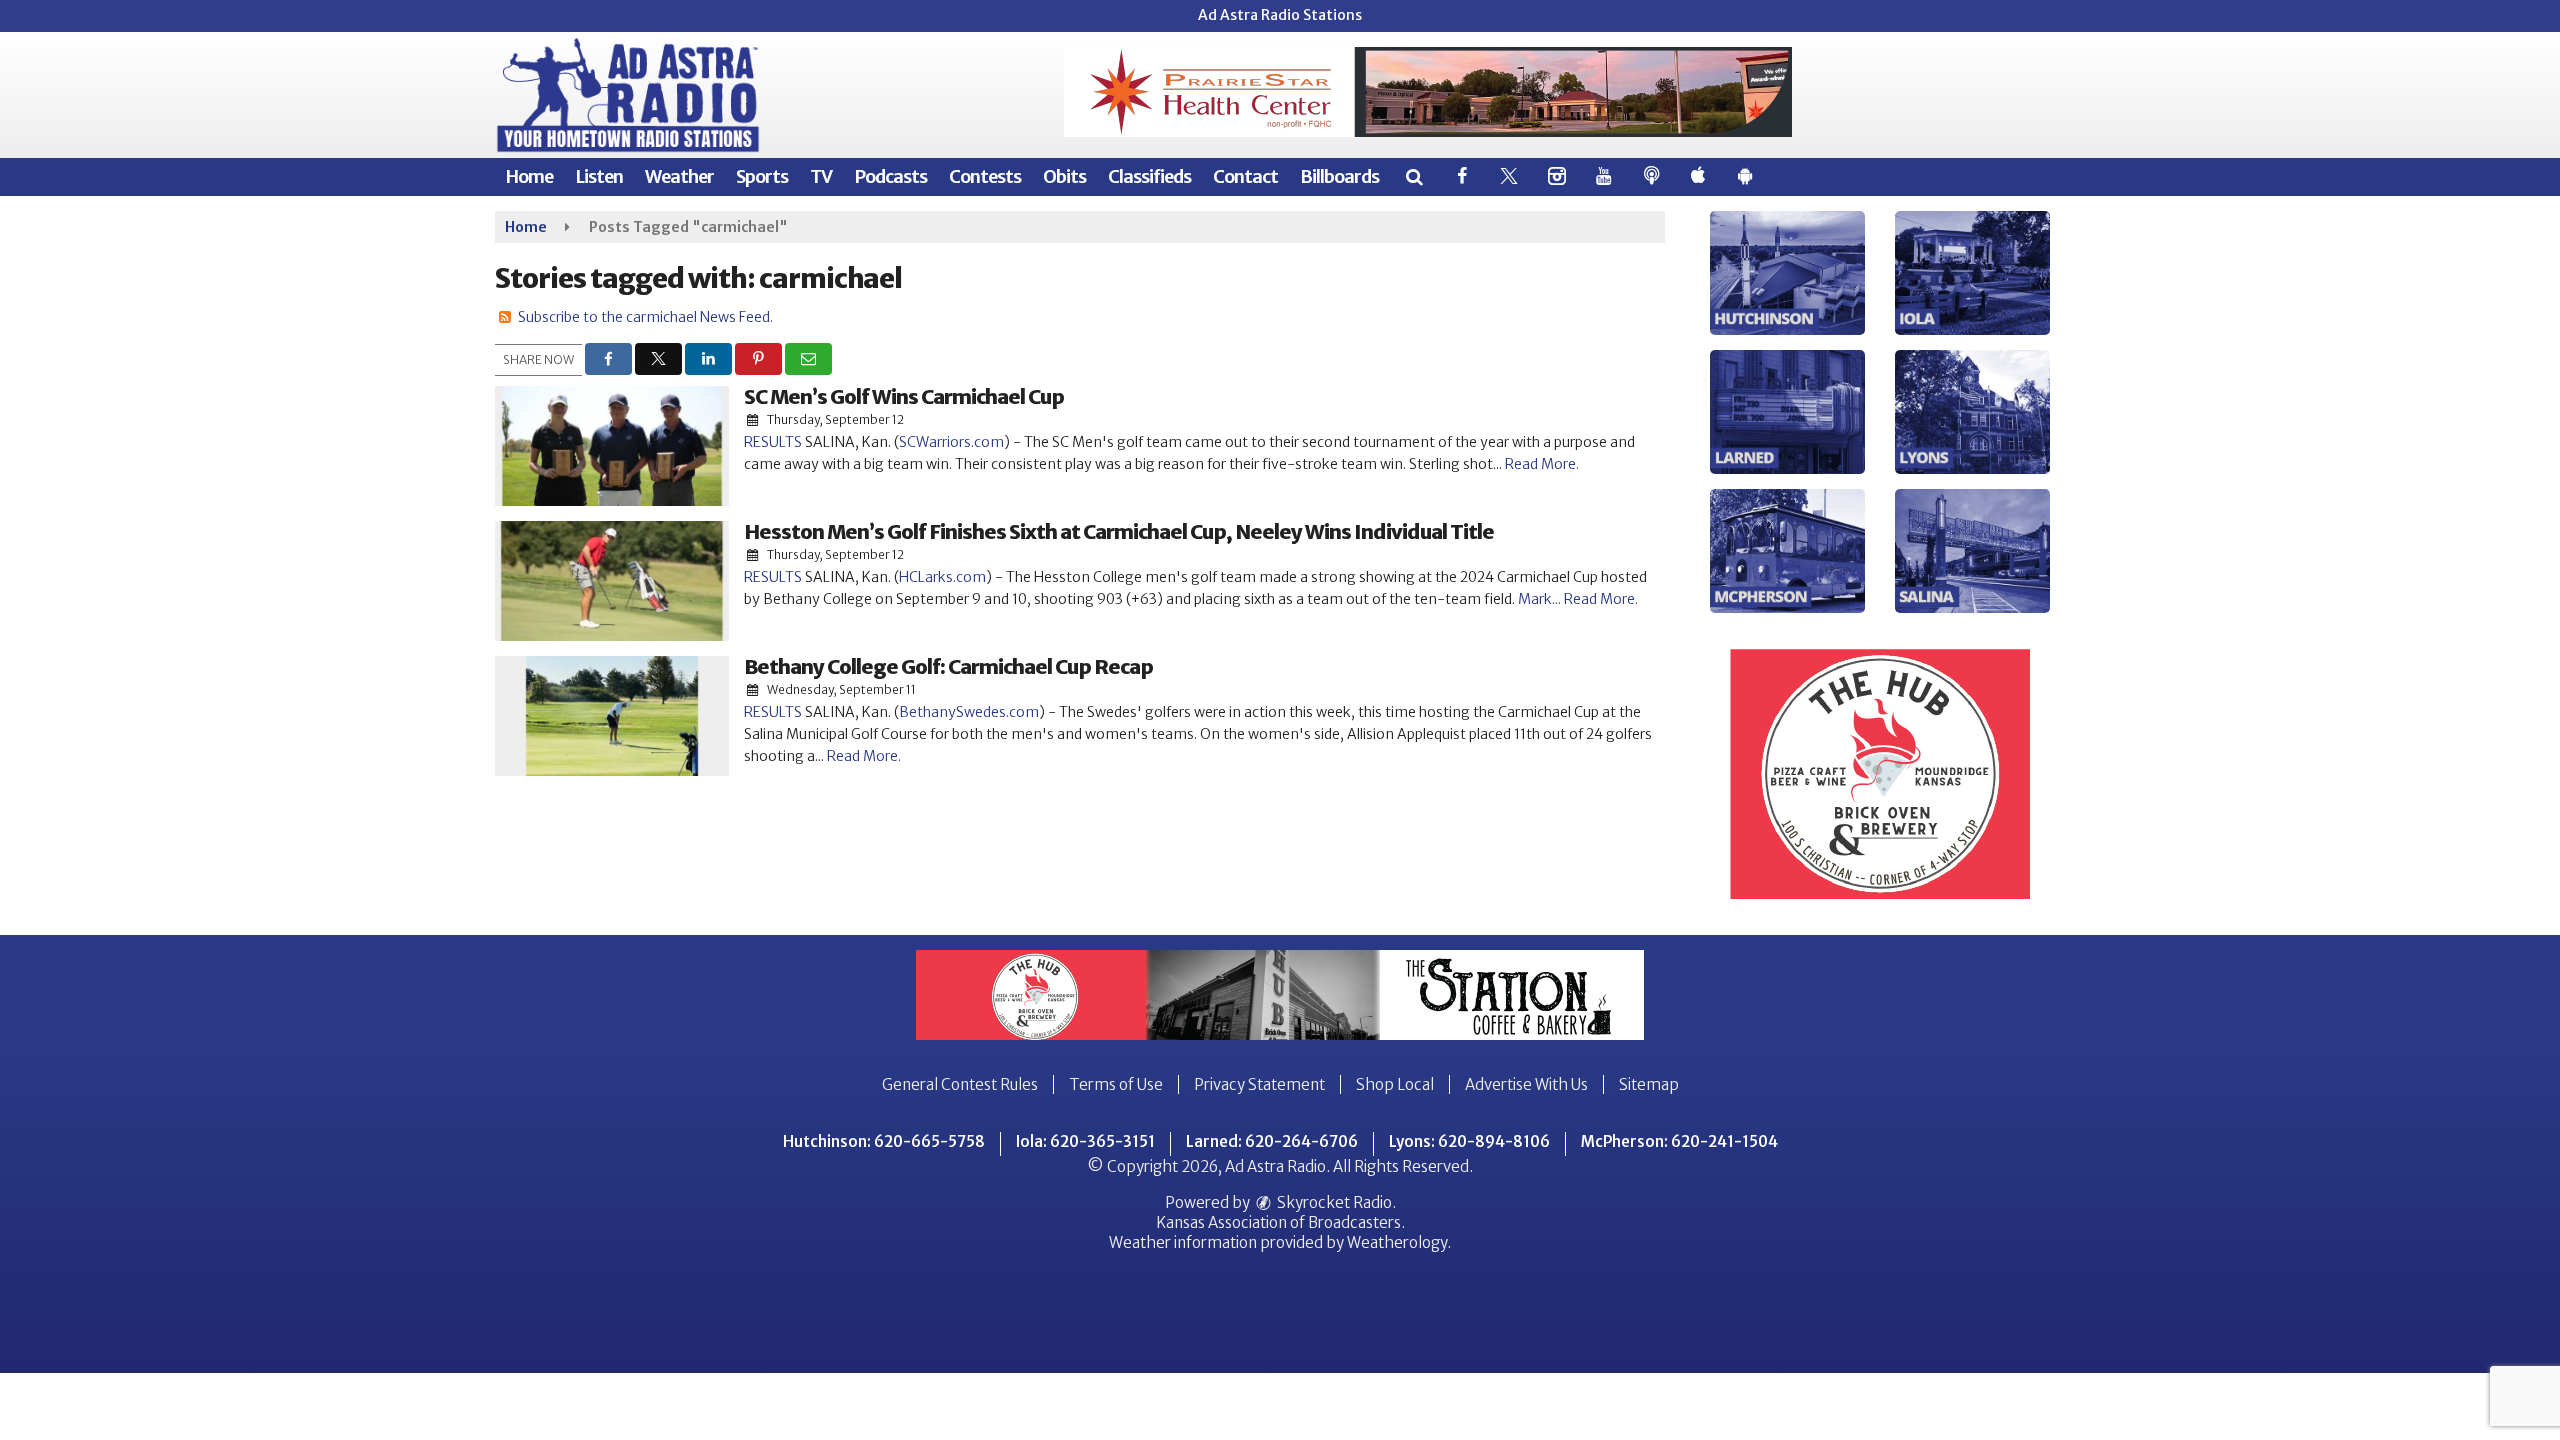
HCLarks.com (942, 577)
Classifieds (1149, 176)
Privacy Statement (1259, 1084)
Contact (1245, 176)
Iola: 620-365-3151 (1085, 1141)
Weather (679, 176)
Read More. (1542, 464)
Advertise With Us (1526, 1084)
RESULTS (773, 442)
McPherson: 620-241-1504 (1679, 1141)
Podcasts (890, 176)
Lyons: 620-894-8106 (1469, 1141)
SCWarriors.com (951, 442)
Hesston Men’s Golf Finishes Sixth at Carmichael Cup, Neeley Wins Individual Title (1119, 531)
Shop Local (1395, 1084)
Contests (985, 176)
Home (529, 176)
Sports (762, 176)
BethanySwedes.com (969, 712)
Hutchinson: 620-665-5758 (884, 1141)
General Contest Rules (960, 1084)
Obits (1064, 176)
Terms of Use (1116, 1084)
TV (821, 176)
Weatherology (1397, 1242)
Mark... (1541, 599)
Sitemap (1649, 1084)
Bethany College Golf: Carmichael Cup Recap (948, 666)
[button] (1413, 176)
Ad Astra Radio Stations (1280, 15)
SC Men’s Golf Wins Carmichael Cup (904, 396)
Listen (599, 176)
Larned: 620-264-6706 (1272, 1141)
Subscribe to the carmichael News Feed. (645, 317)
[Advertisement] (1428, 92)
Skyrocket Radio (1333, 1202)
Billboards (1339, 176)
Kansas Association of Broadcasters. (1280, 1222)
